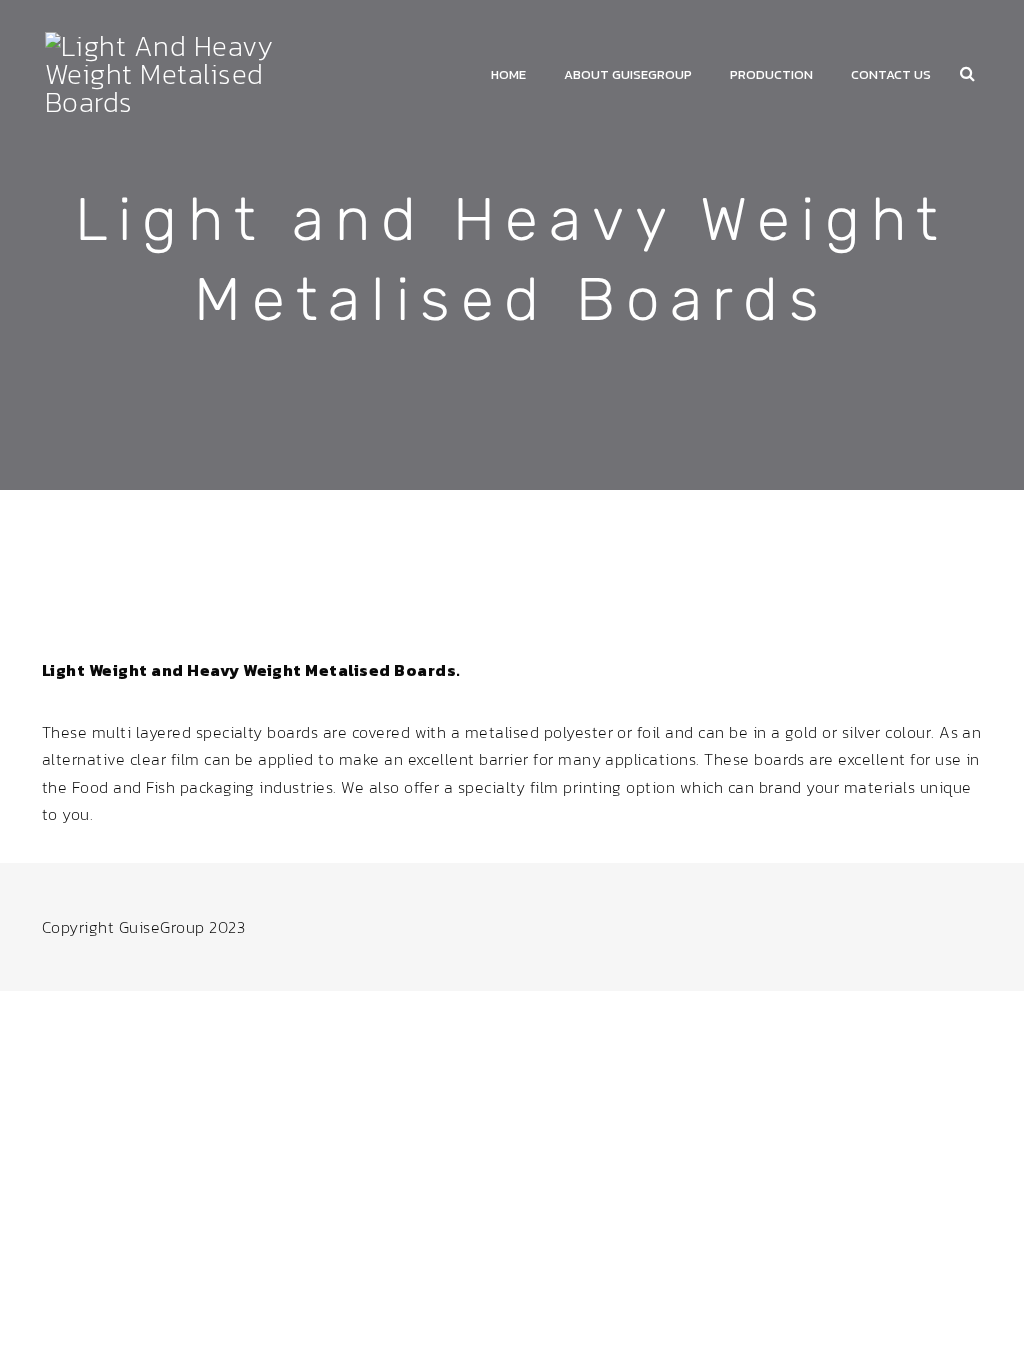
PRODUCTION (771, 74)
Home (508, 74)
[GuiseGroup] (191, 71)
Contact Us (891, 74)
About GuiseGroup (628, 74)
